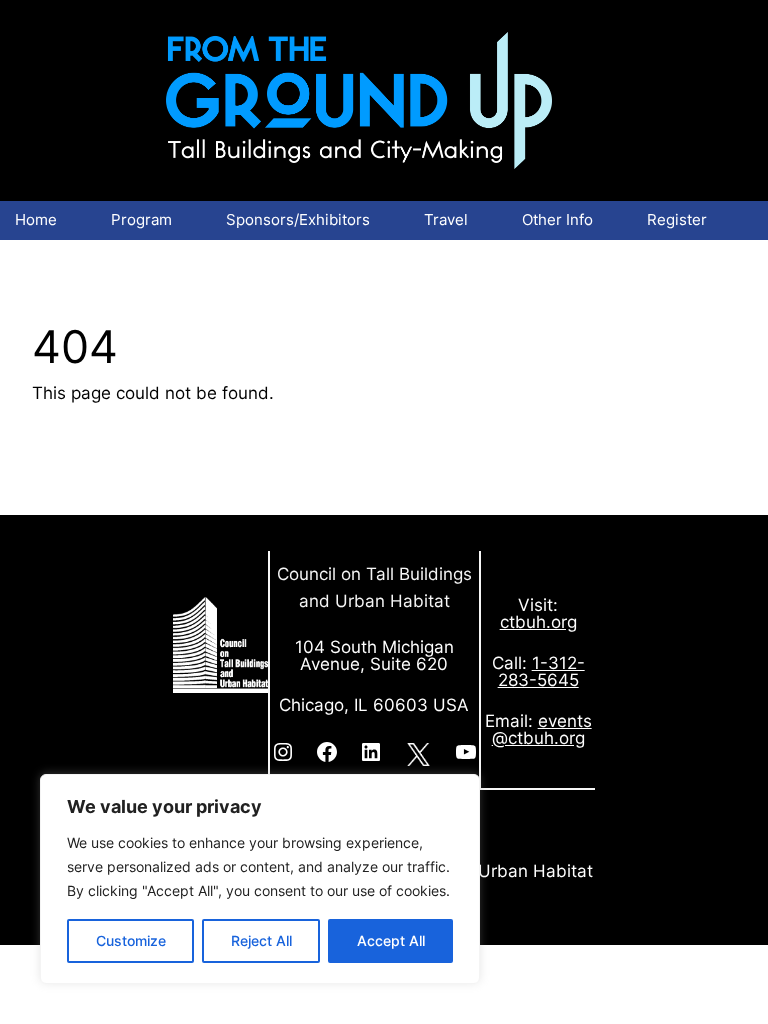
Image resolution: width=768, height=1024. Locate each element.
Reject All (261, 940)
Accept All (391, 940)
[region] (260, 879)
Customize (131, 940)
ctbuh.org (538, 622)
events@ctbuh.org (542, 729)
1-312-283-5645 (541, 671)
